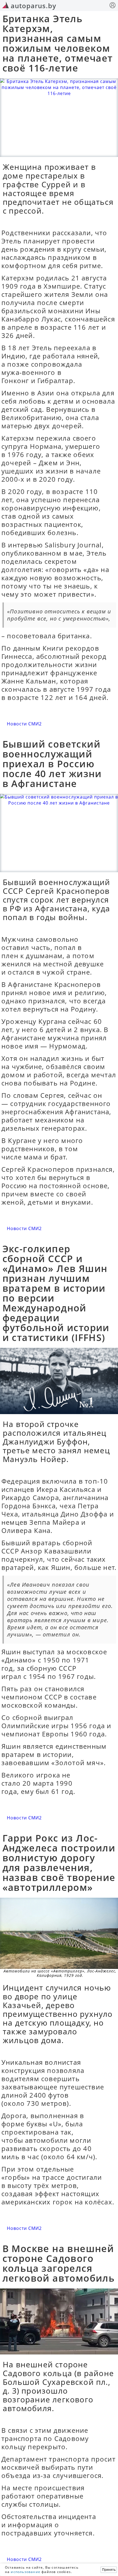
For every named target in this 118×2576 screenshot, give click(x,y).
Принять (109, 2570)
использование (26, 2572)
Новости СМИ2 (24, 724)
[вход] (113, 6)
